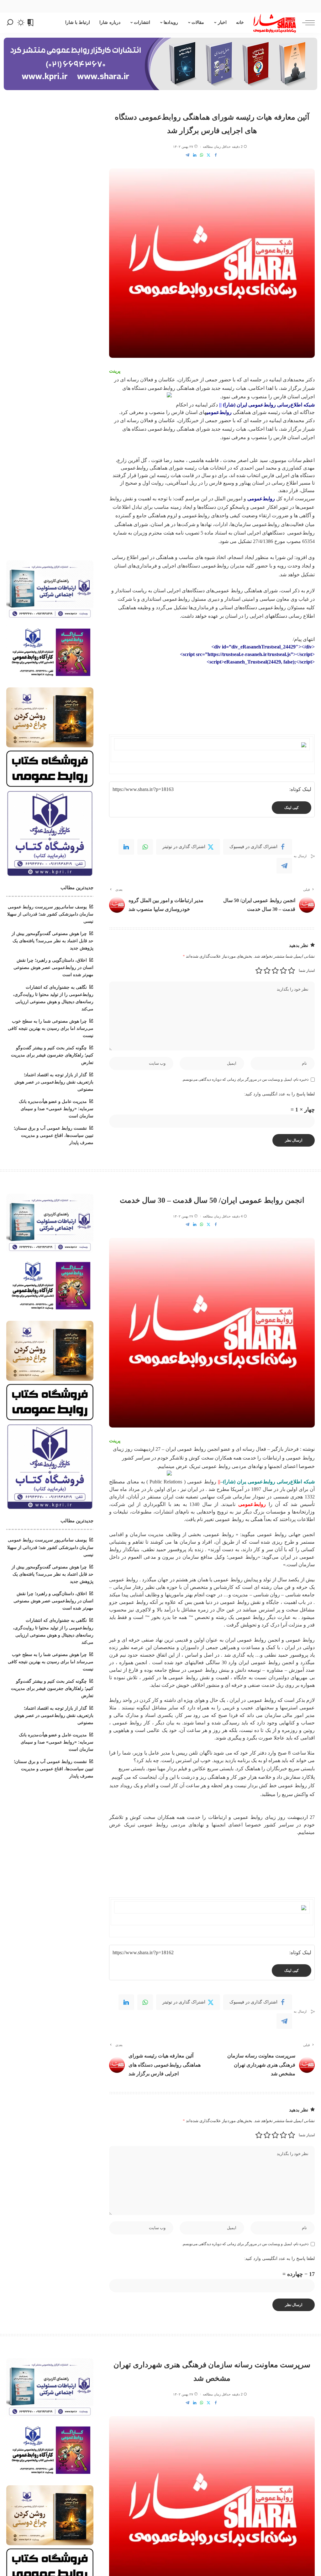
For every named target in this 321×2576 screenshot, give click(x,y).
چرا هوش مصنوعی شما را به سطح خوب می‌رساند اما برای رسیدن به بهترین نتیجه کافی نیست (51, 1028)
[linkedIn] (126, 847)
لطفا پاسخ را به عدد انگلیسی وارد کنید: (279, 1094)
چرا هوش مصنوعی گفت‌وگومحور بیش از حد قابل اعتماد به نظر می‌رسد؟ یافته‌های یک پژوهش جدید (53, 941)
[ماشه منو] (305, 23)
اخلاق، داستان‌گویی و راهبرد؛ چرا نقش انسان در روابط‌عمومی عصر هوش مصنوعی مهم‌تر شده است (53, 968)
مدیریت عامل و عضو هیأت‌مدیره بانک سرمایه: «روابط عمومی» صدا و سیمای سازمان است (56, 1109)
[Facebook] (216, 155)
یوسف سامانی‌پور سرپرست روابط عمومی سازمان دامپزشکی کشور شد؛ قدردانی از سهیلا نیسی (50, 914)
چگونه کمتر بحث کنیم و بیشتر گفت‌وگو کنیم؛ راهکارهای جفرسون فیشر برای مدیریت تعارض (52, 1055)
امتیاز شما (307, 971)
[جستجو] (10, 23)
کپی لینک (292, 808)
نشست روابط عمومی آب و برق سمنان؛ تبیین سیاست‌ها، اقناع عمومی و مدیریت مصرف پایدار (54, 1135)
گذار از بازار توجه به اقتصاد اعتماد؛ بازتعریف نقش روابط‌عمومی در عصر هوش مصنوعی (54, 1082)
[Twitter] (208, 155)
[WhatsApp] (202, 155)
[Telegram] (187, 155)
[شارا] (275, 23)
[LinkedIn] (195, 155)
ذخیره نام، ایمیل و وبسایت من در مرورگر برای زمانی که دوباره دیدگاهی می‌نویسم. (245, 1079)
